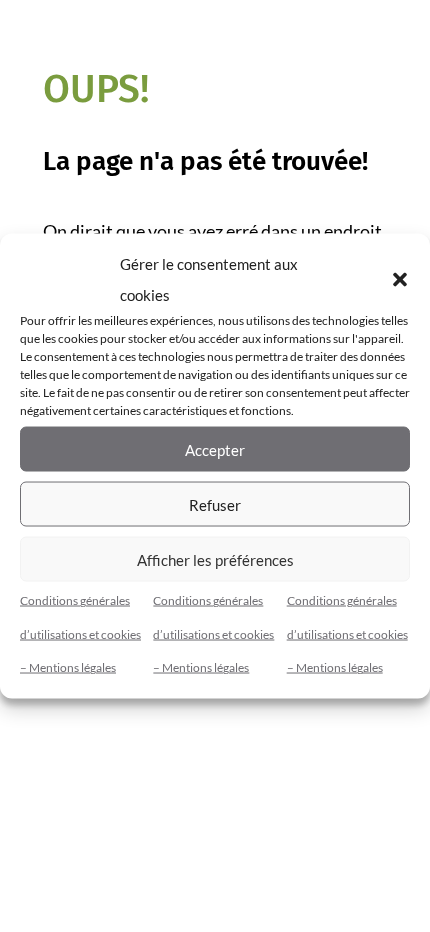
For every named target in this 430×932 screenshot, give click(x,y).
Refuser (215, 504)
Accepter (215, 449)
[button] (400, 279)
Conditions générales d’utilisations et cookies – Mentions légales (80, 634)
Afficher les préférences (215, 559)
